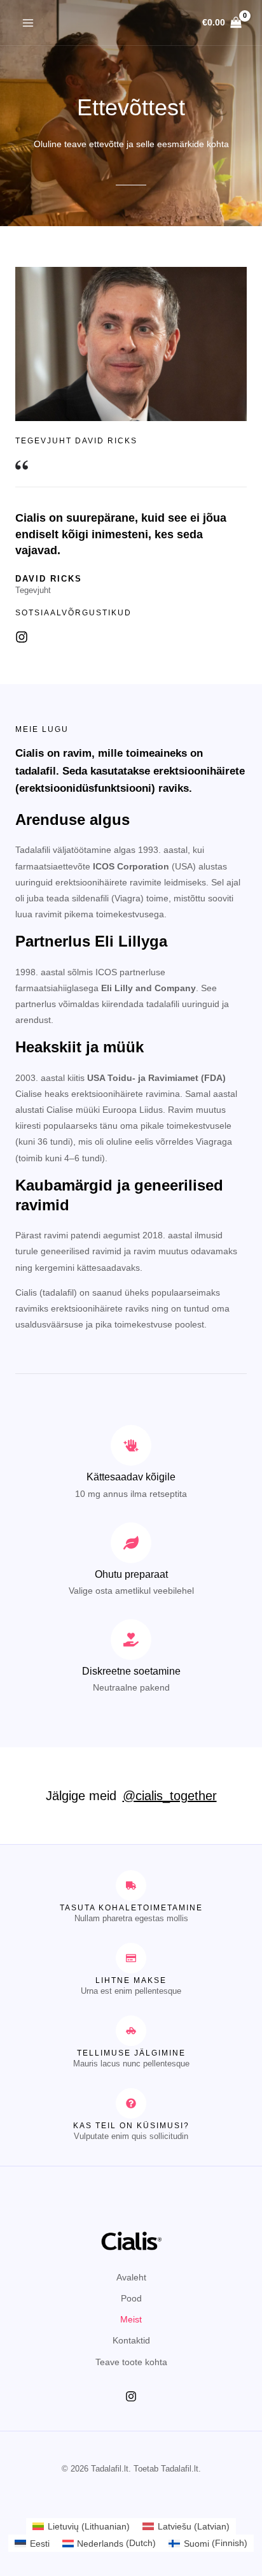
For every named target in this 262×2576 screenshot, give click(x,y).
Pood (131, 2298)
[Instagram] (131, 2396)
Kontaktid (131, 2340)
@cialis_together (170, 1796)
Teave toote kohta (131, 2362)
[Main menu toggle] (28, 23)
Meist (131, 2319)
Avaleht (131, 2277)
